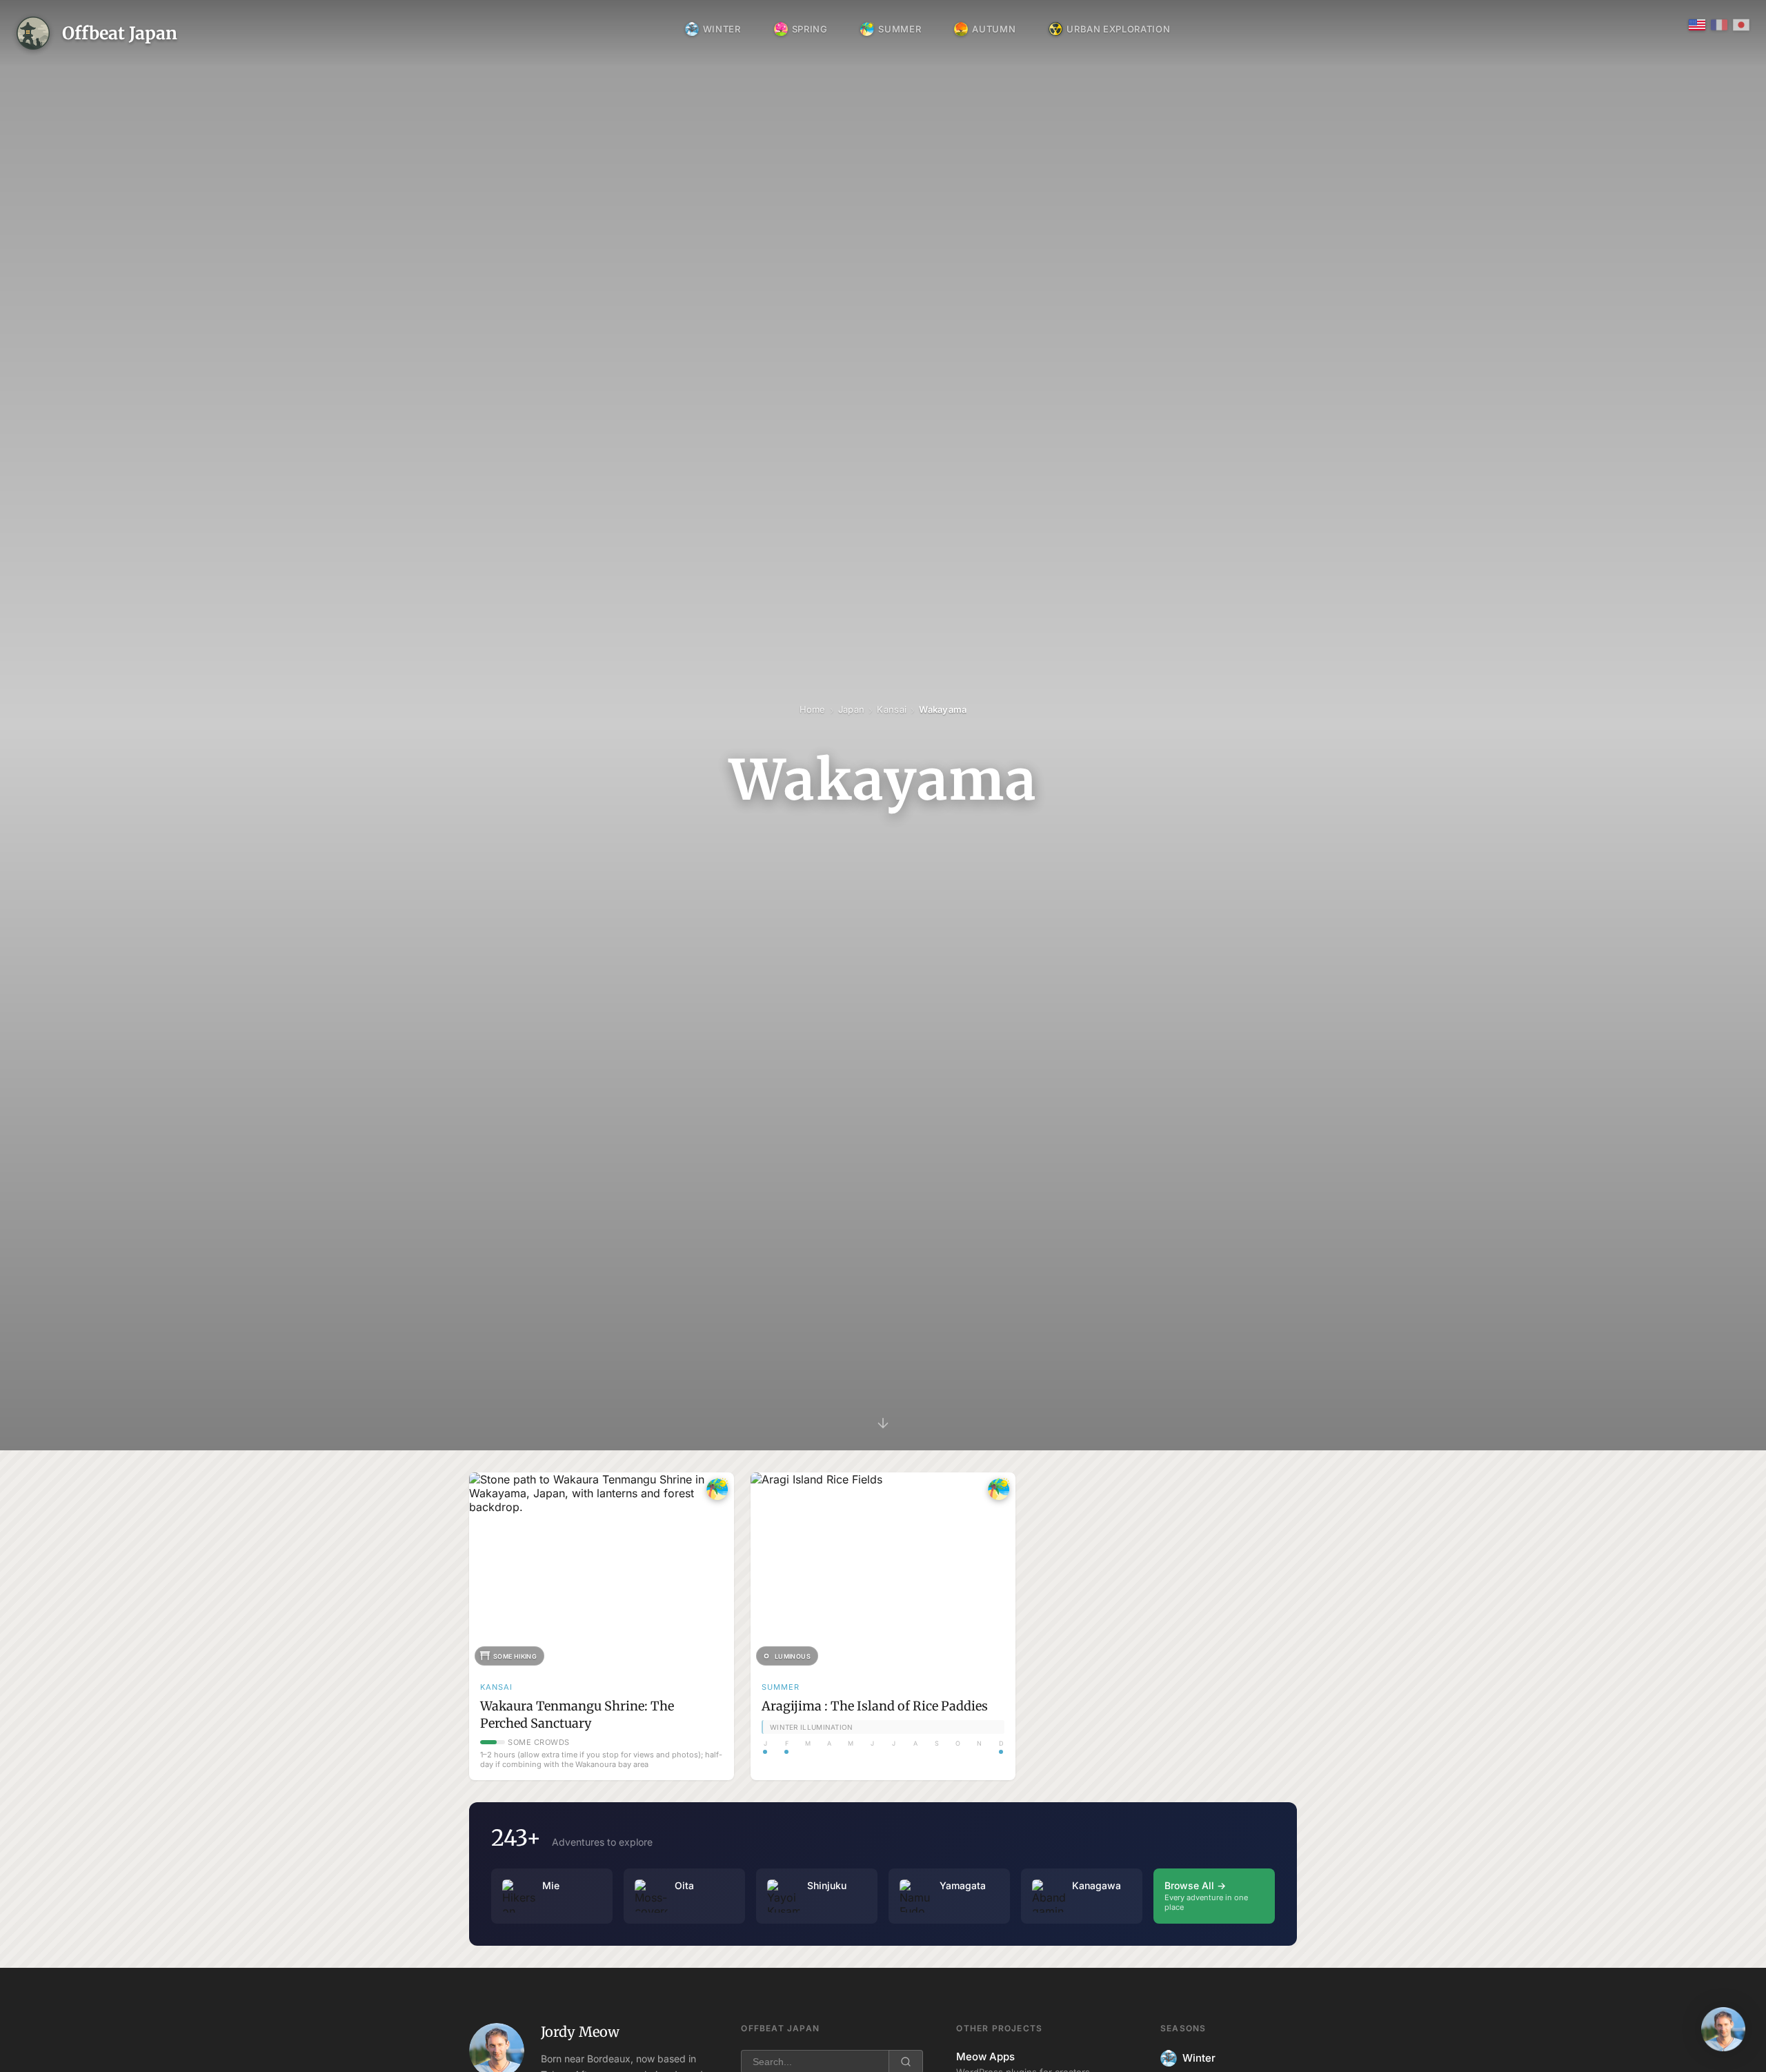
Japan (851, 709)
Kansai (892, 709)
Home (813, 709)
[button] (1723, 2029)
